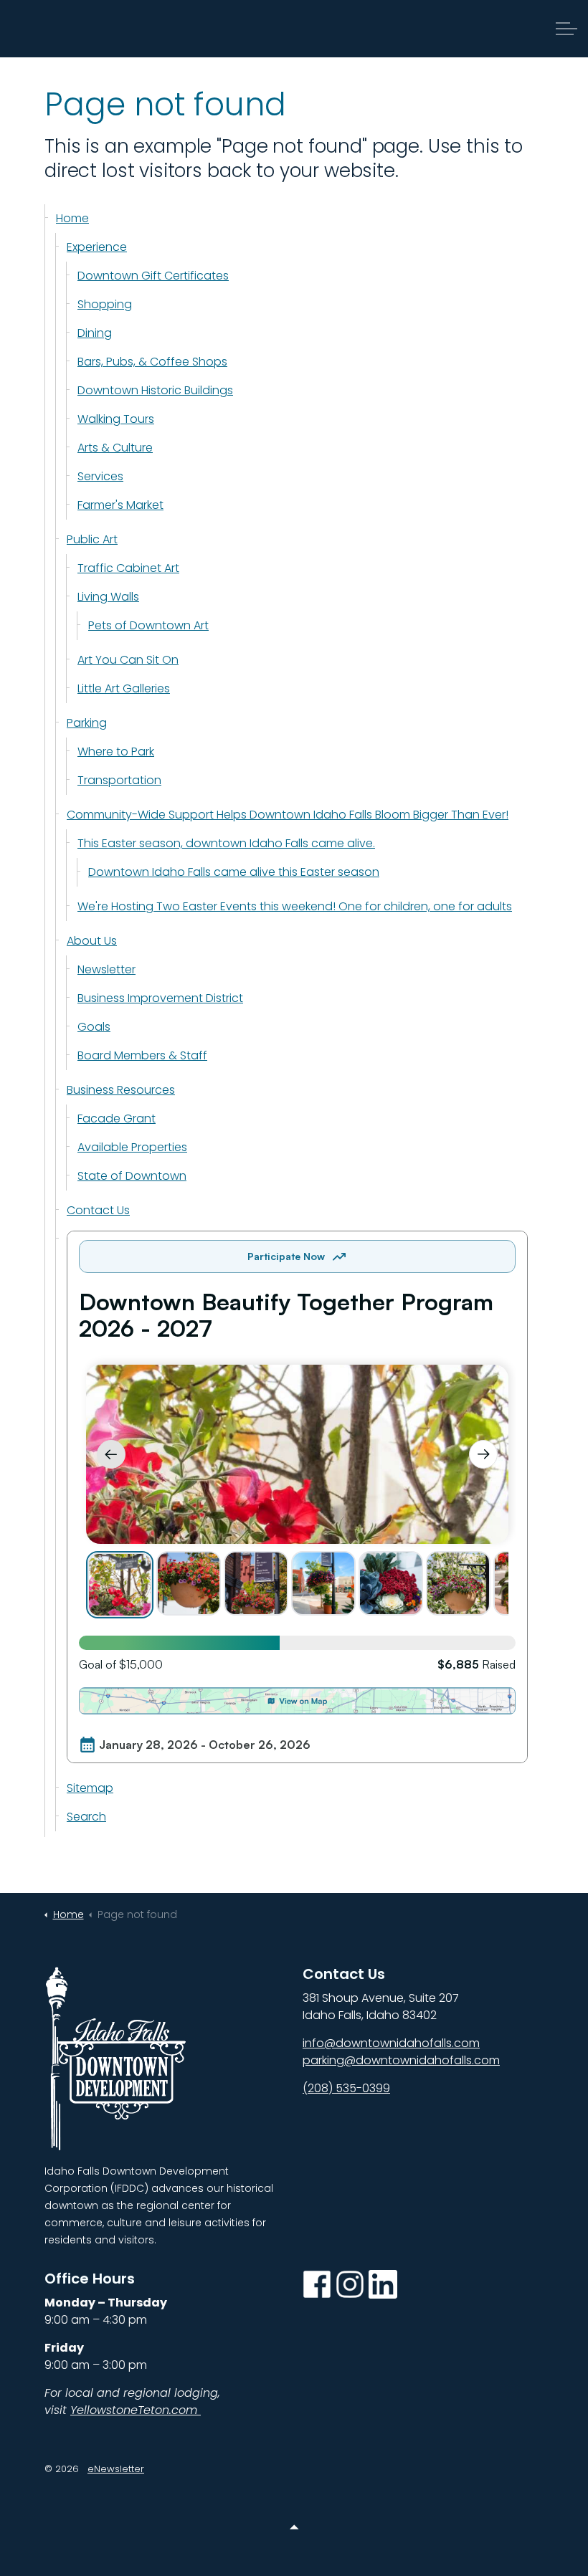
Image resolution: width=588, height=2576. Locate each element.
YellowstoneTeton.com (136, 2410)
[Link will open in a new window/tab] (317, 2284)
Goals (94, 1027)
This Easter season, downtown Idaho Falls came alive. (226, 843)
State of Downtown (132, 1176)
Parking (87, 723)
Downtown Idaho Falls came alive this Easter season (234, 872)
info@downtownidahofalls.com (391, 2043)
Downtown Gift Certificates (153, 276)
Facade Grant (117, 1118)
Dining (95, 333)
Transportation (119, 780)
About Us (92, 941)
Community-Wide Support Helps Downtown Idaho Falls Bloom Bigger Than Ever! (288, 815)
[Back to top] (294, 2528)
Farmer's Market (120, 505)
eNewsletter (116, 2469)
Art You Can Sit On (128, 660)
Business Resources (121, 1090)
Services (100, 476)
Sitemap (90, 1788)
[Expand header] (566, 29)
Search (86, 1817)
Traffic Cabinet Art (128, 568)
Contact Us (98, 1210)
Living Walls (108, 597)
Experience (97, 247)
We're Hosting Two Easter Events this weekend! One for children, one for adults (295, 906)
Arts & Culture (115, 448)
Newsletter (106, 969)
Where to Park (116, 752)
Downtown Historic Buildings (155, 390)
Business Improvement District (160, 998)
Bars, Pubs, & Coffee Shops (152, 362)
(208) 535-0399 (346, 2088)
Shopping (105, 304)
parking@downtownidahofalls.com (401, 2060)
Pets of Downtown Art (148, 625)
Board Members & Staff (142, 1055)
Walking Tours (116, 419)
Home (72, 218)
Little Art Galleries (124, 688)
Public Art (92, 539)
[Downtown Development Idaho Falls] (82, 29)
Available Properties (132, 1147)
